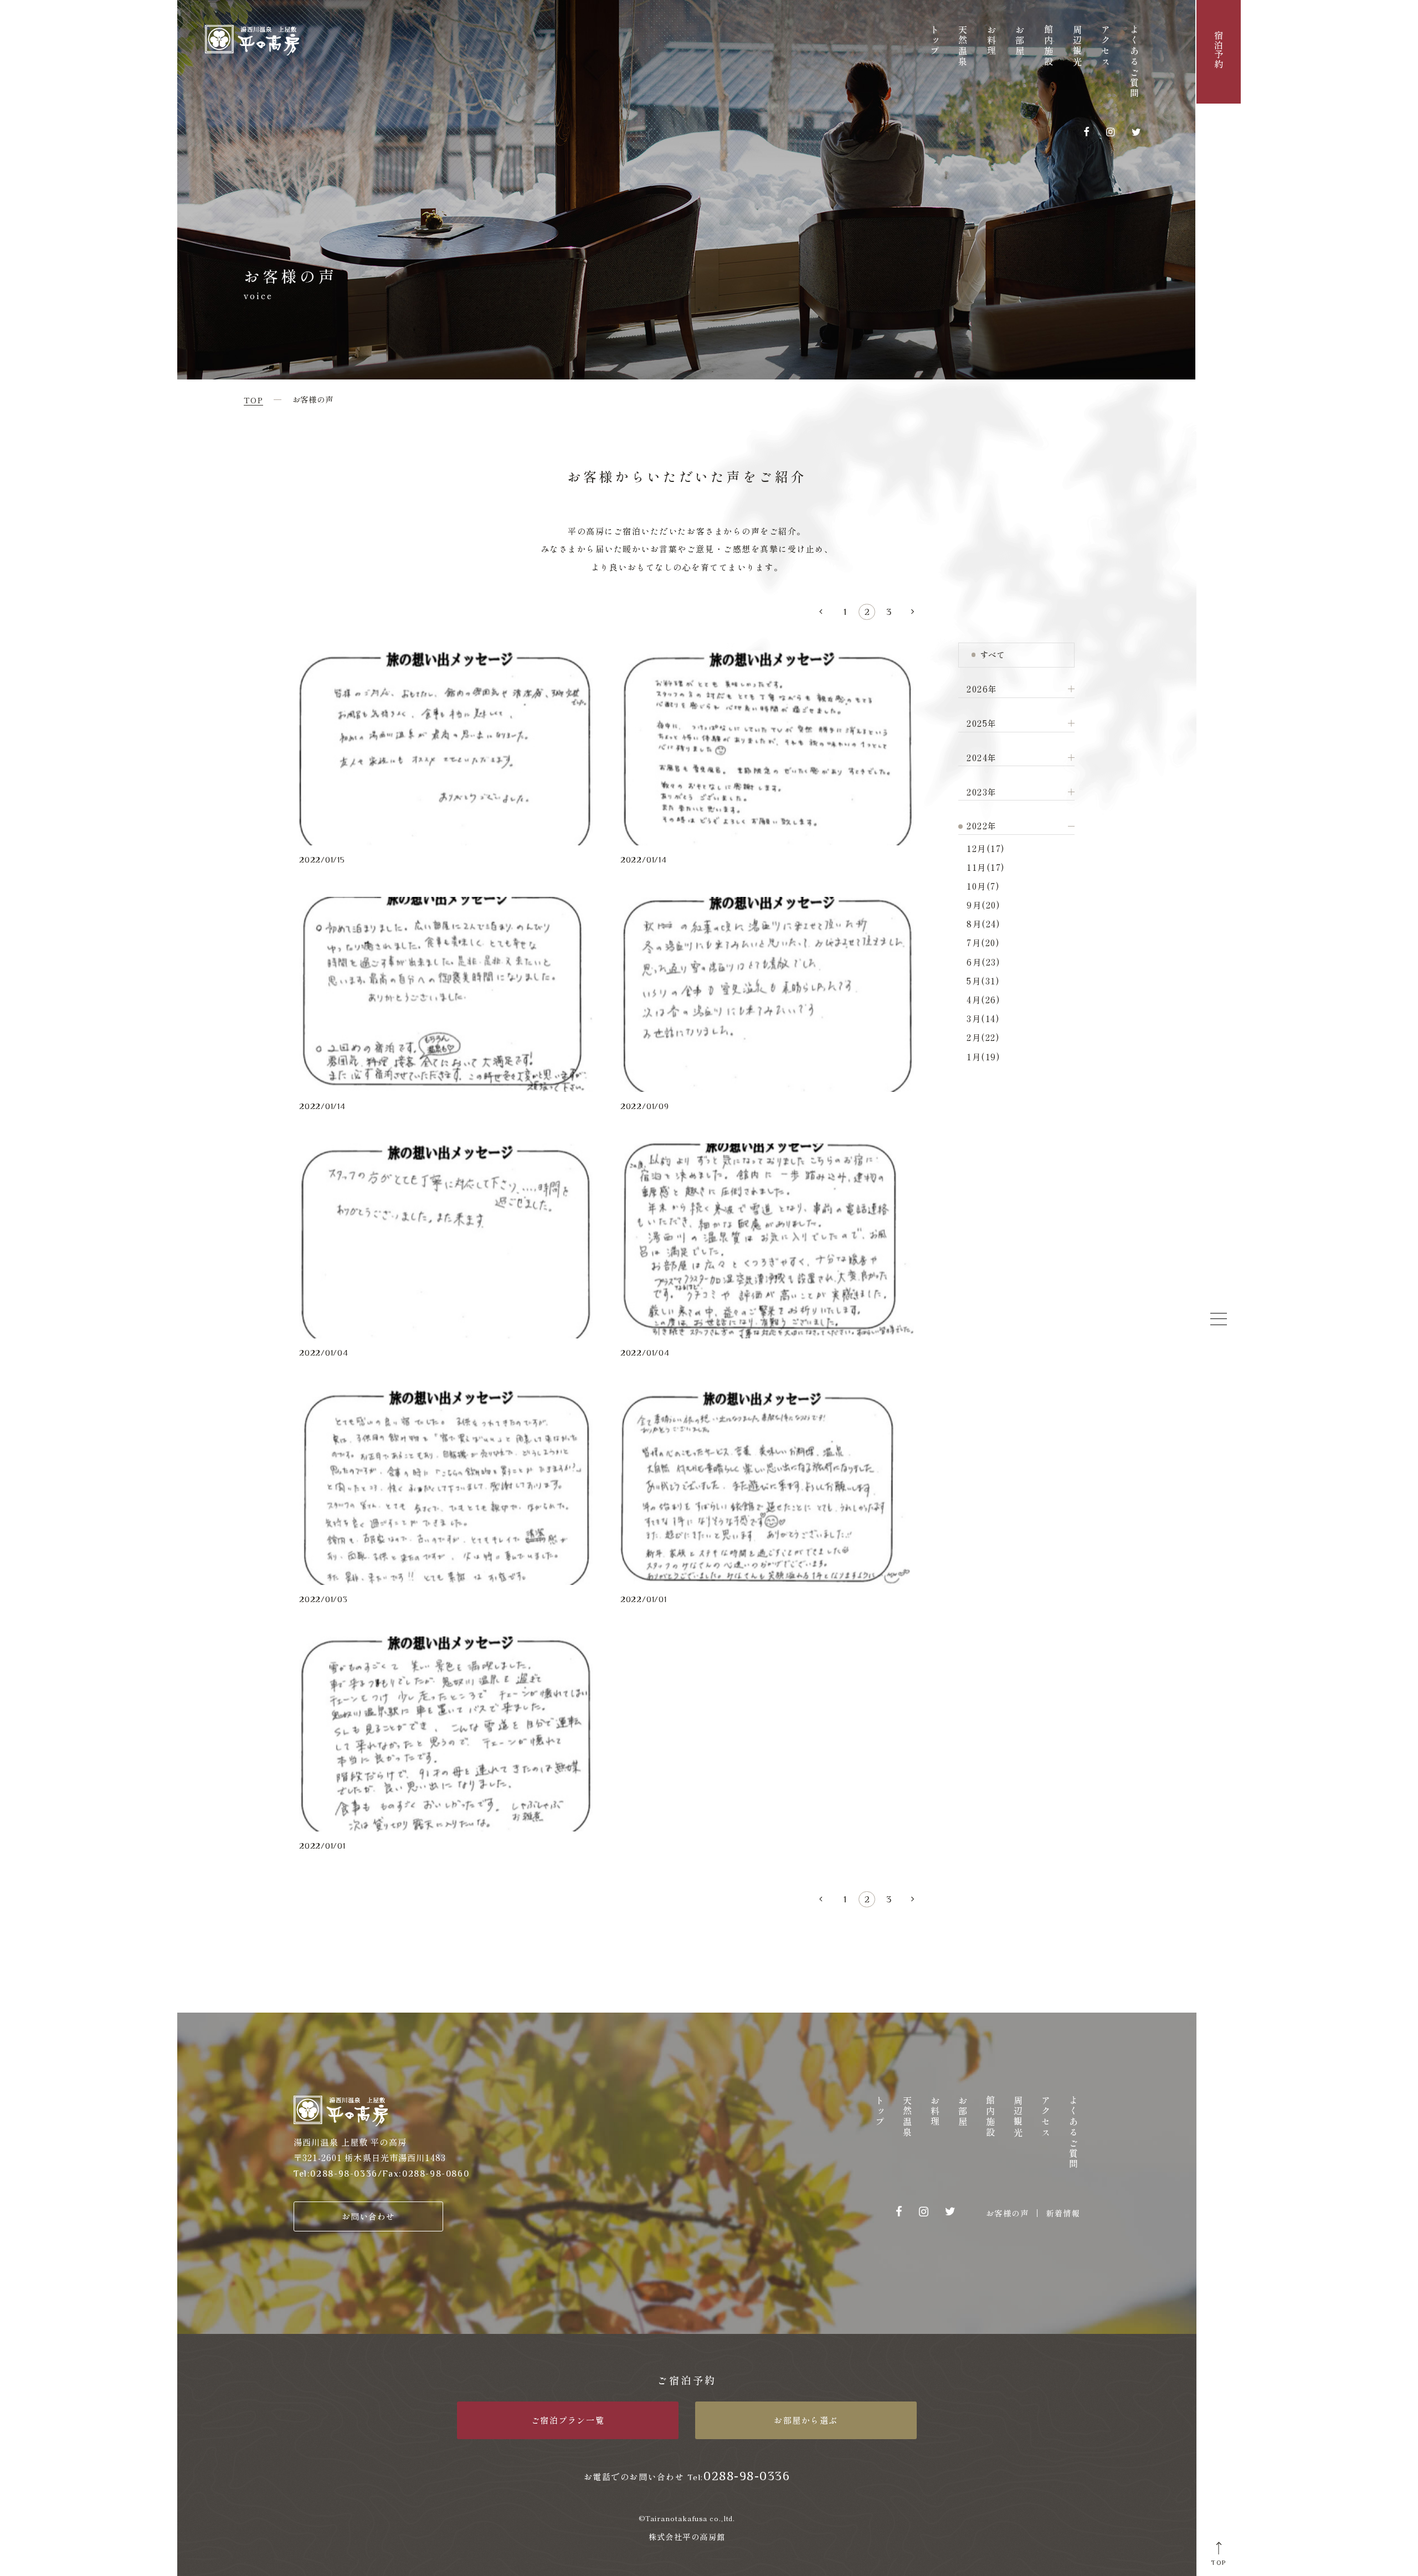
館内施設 (1049, 46)
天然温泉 (963, 46)
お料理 (991, 41)
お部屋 (1020, 41)
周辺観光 (1077, 46)
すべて (992, 655)
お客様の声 (1007, 2213)
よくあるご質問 (1134, 62)
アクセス (1106, 46)
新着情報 (1063, 2213)
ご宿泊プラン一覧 (568, 2420)
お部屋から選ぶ (806, 2420)
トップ (934, 41)
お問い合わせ (369, 2216)
